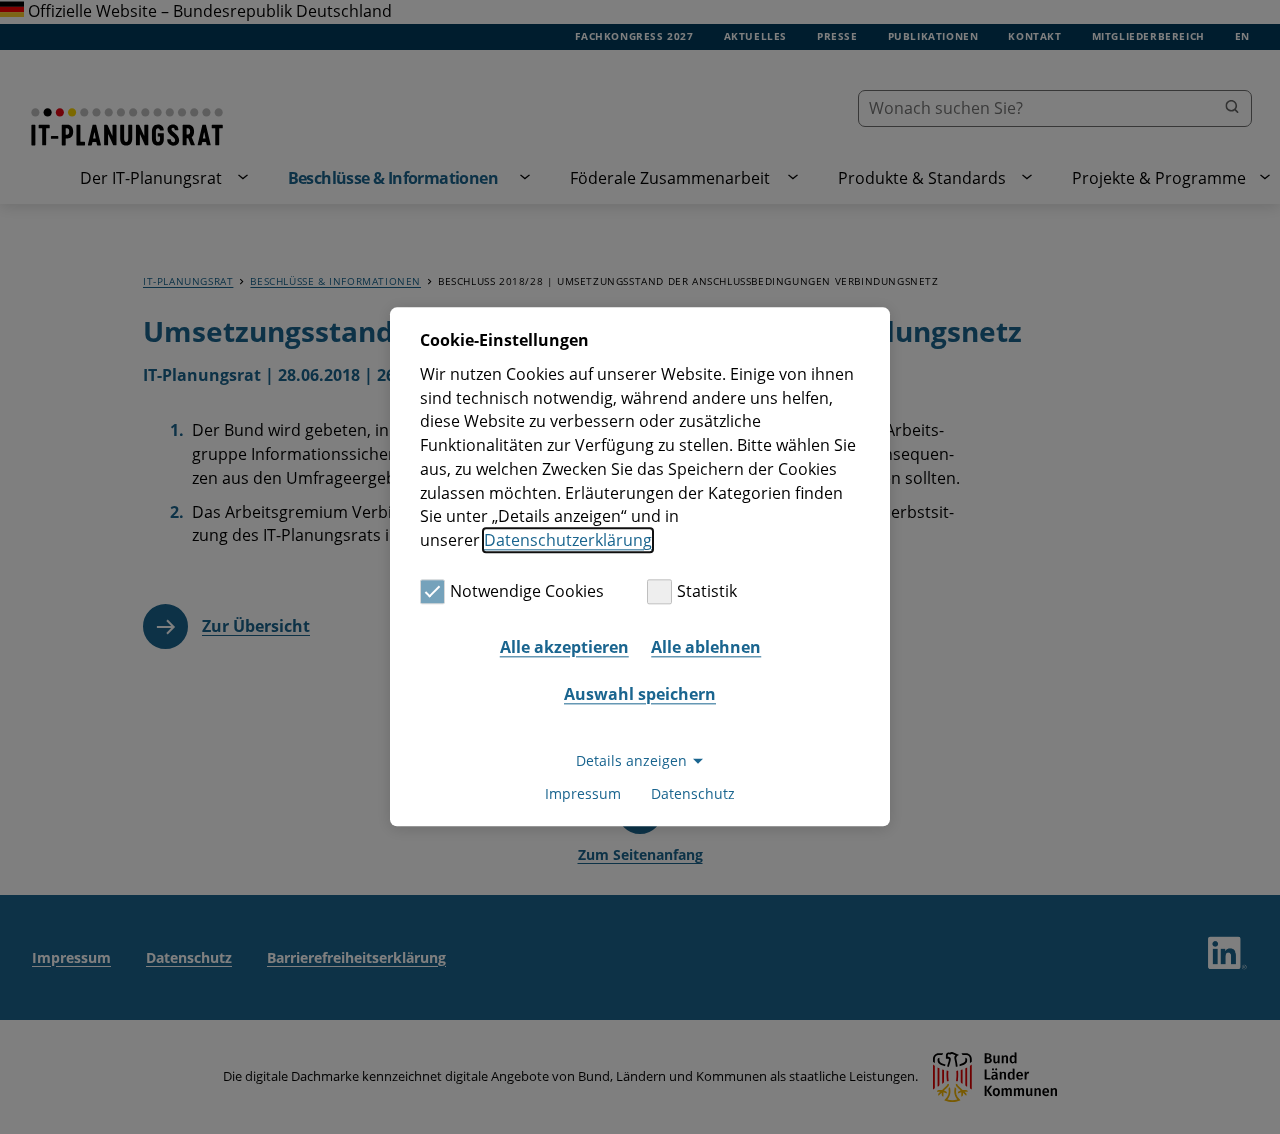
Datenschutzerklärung (568, 540)
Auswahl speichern (640, 694)
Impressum (583, 794)
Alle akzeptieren (564, 647)
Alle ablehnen (706, 647)
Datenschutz (693, 794)
